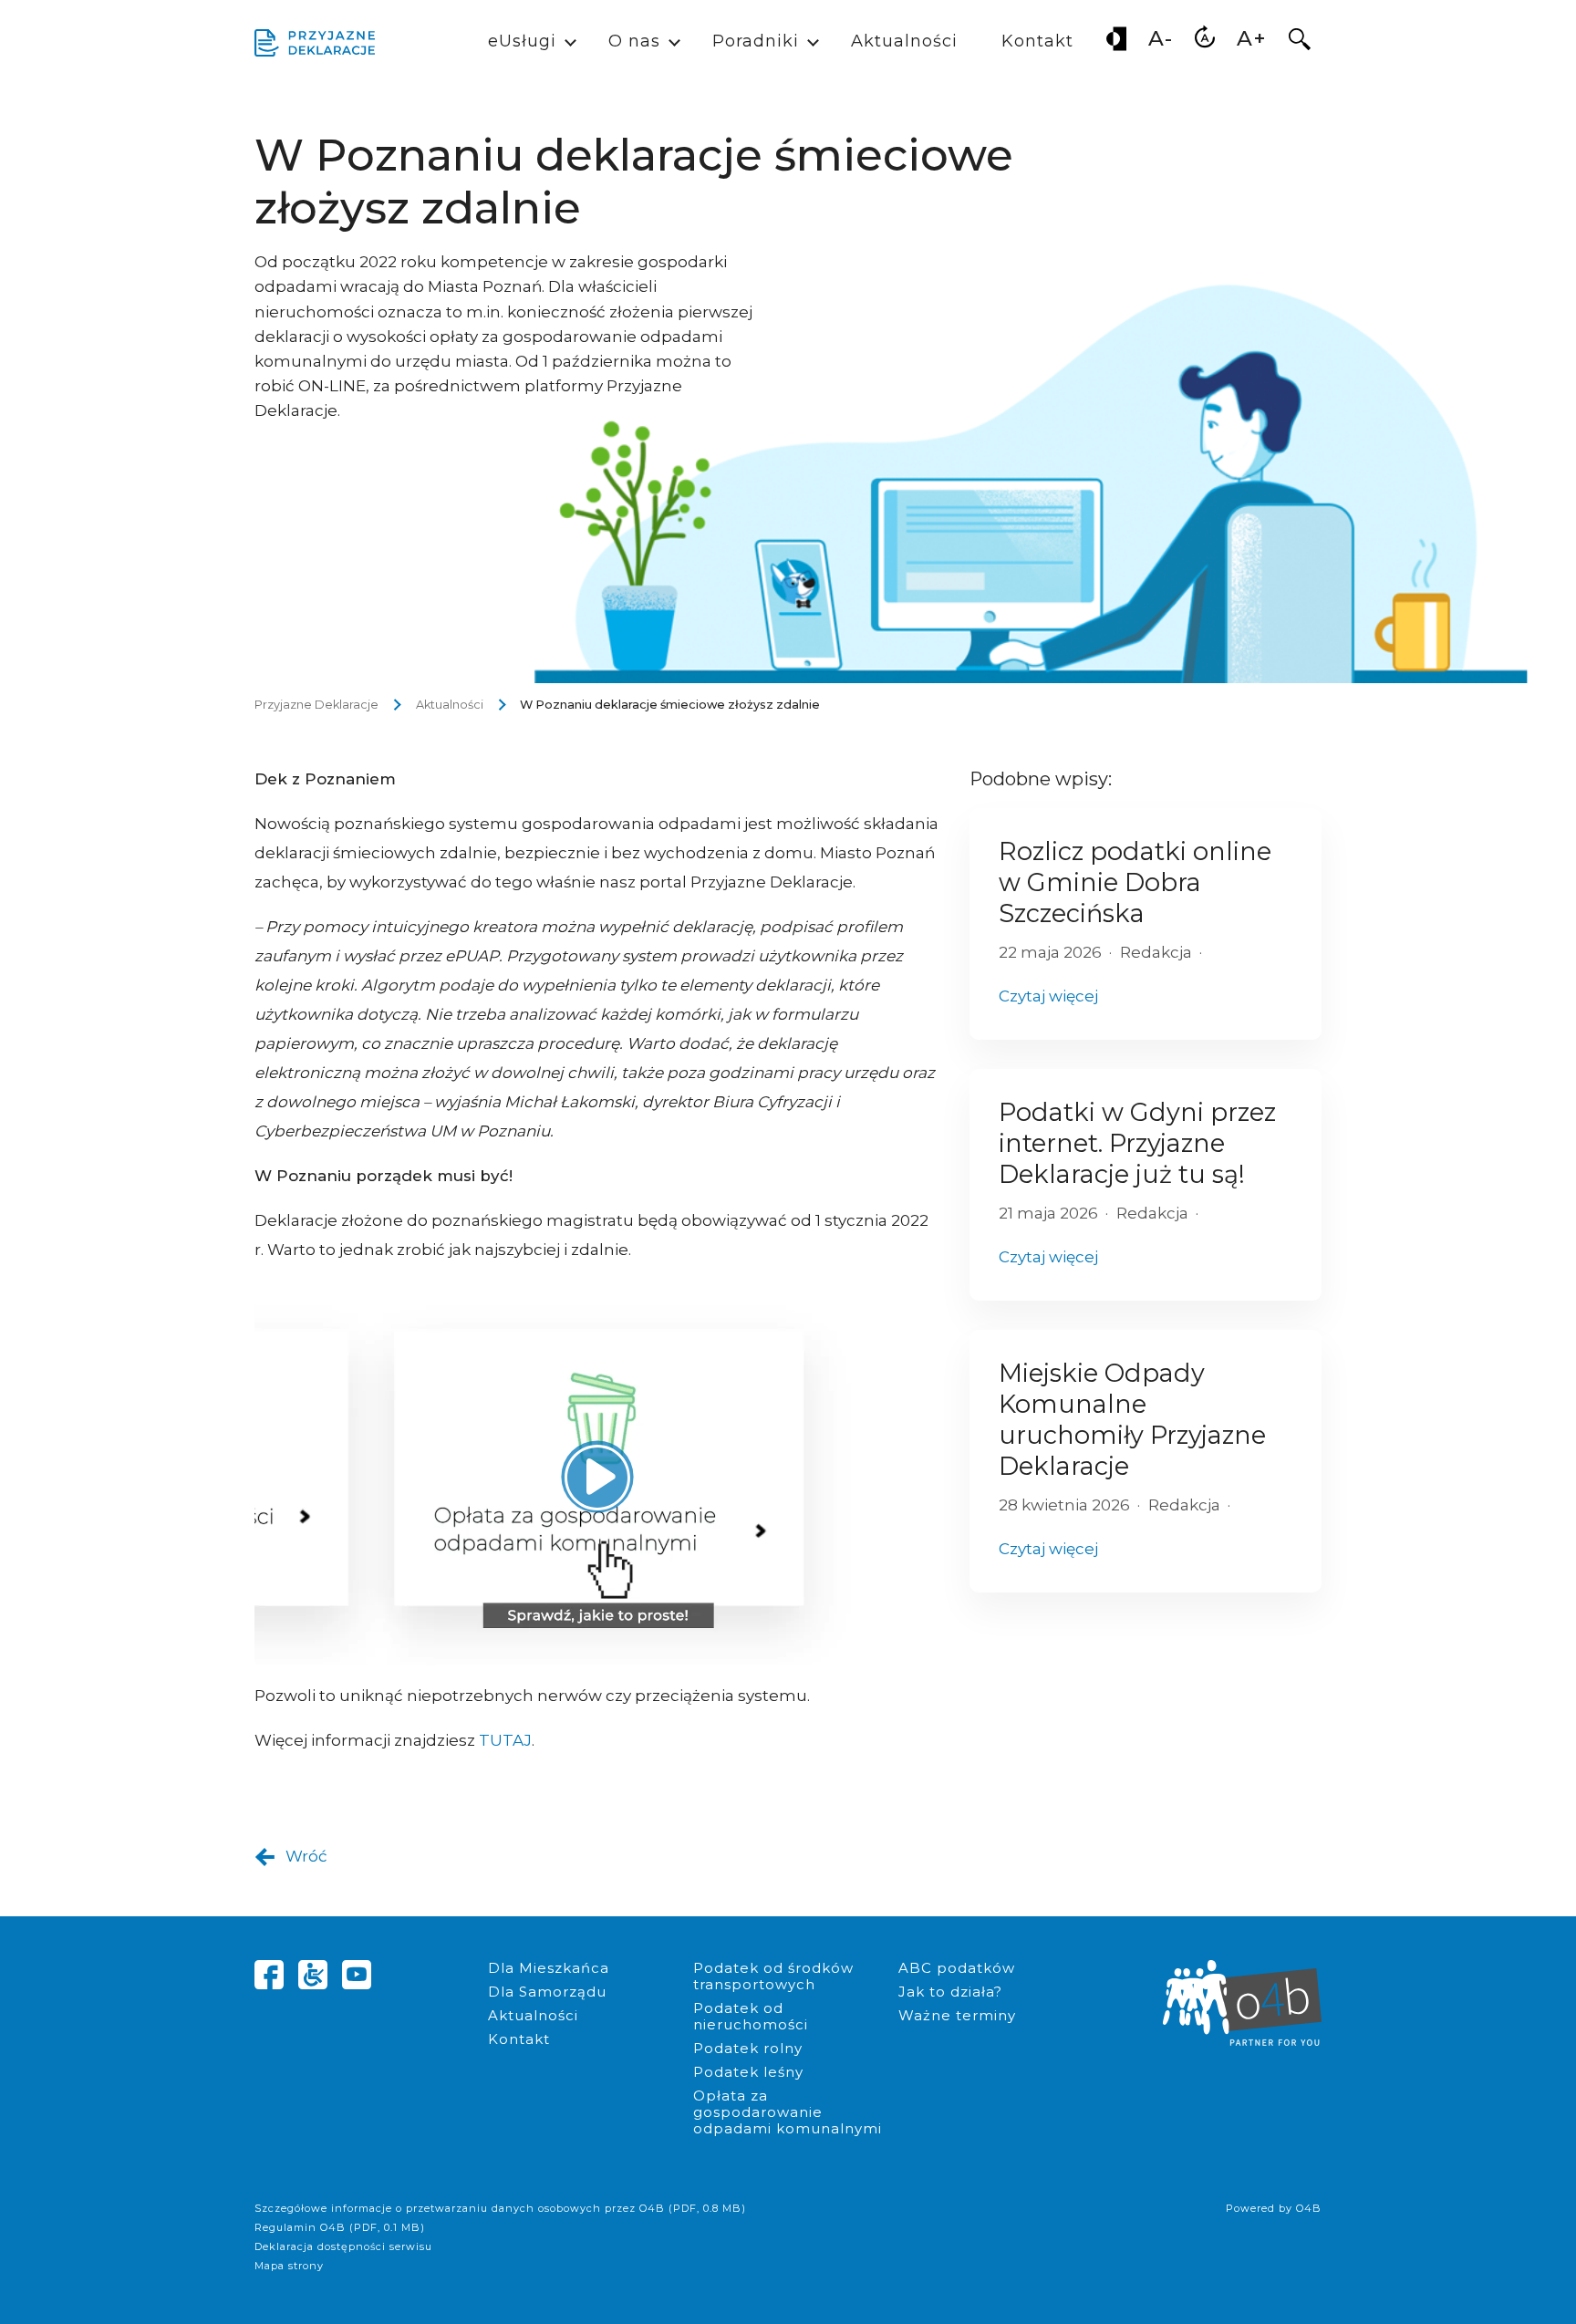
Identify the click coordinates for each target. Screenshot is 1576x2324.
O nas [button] (634, 41)
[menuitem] (1116, 42)
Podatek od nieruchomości (751, 2016)
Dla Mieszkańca (549, 1968)
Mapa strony (289, 2266)
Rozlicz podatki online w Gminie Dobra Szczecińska (1135, 882)
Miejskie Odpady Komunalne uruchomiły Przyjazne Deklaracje (1132, 1420)
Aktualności (904, 41)
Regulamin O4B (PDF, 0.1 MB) (340, 2227)
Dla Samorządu (547, 1992)
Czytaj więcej (1048, 996)
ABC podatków (957, 1968)
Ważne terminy (957, 2015)
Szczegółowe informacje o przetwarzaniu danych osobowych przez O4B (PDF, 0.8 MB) (500, 2208)
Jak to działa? (950, 1992)
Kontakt (1037, 41)
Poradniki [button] (756, 41)
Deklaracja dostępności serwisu (343, 2246)
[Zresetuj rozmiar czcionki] (1205, 42)
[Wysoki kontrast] (1116, 42)
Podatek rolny (748, 2048)
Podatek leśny (748, 2072)
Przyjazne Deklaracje (316, 705)
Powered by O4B (1274, 2208)
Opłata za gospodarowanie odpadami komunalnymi (788, 2112)
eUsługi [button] (522, 41)
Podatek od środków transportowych (773, 1976)
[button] (1300, 43)
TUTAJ (505, 1740)
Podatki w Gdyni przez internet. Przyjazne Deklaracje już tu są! (1137, 1143)
